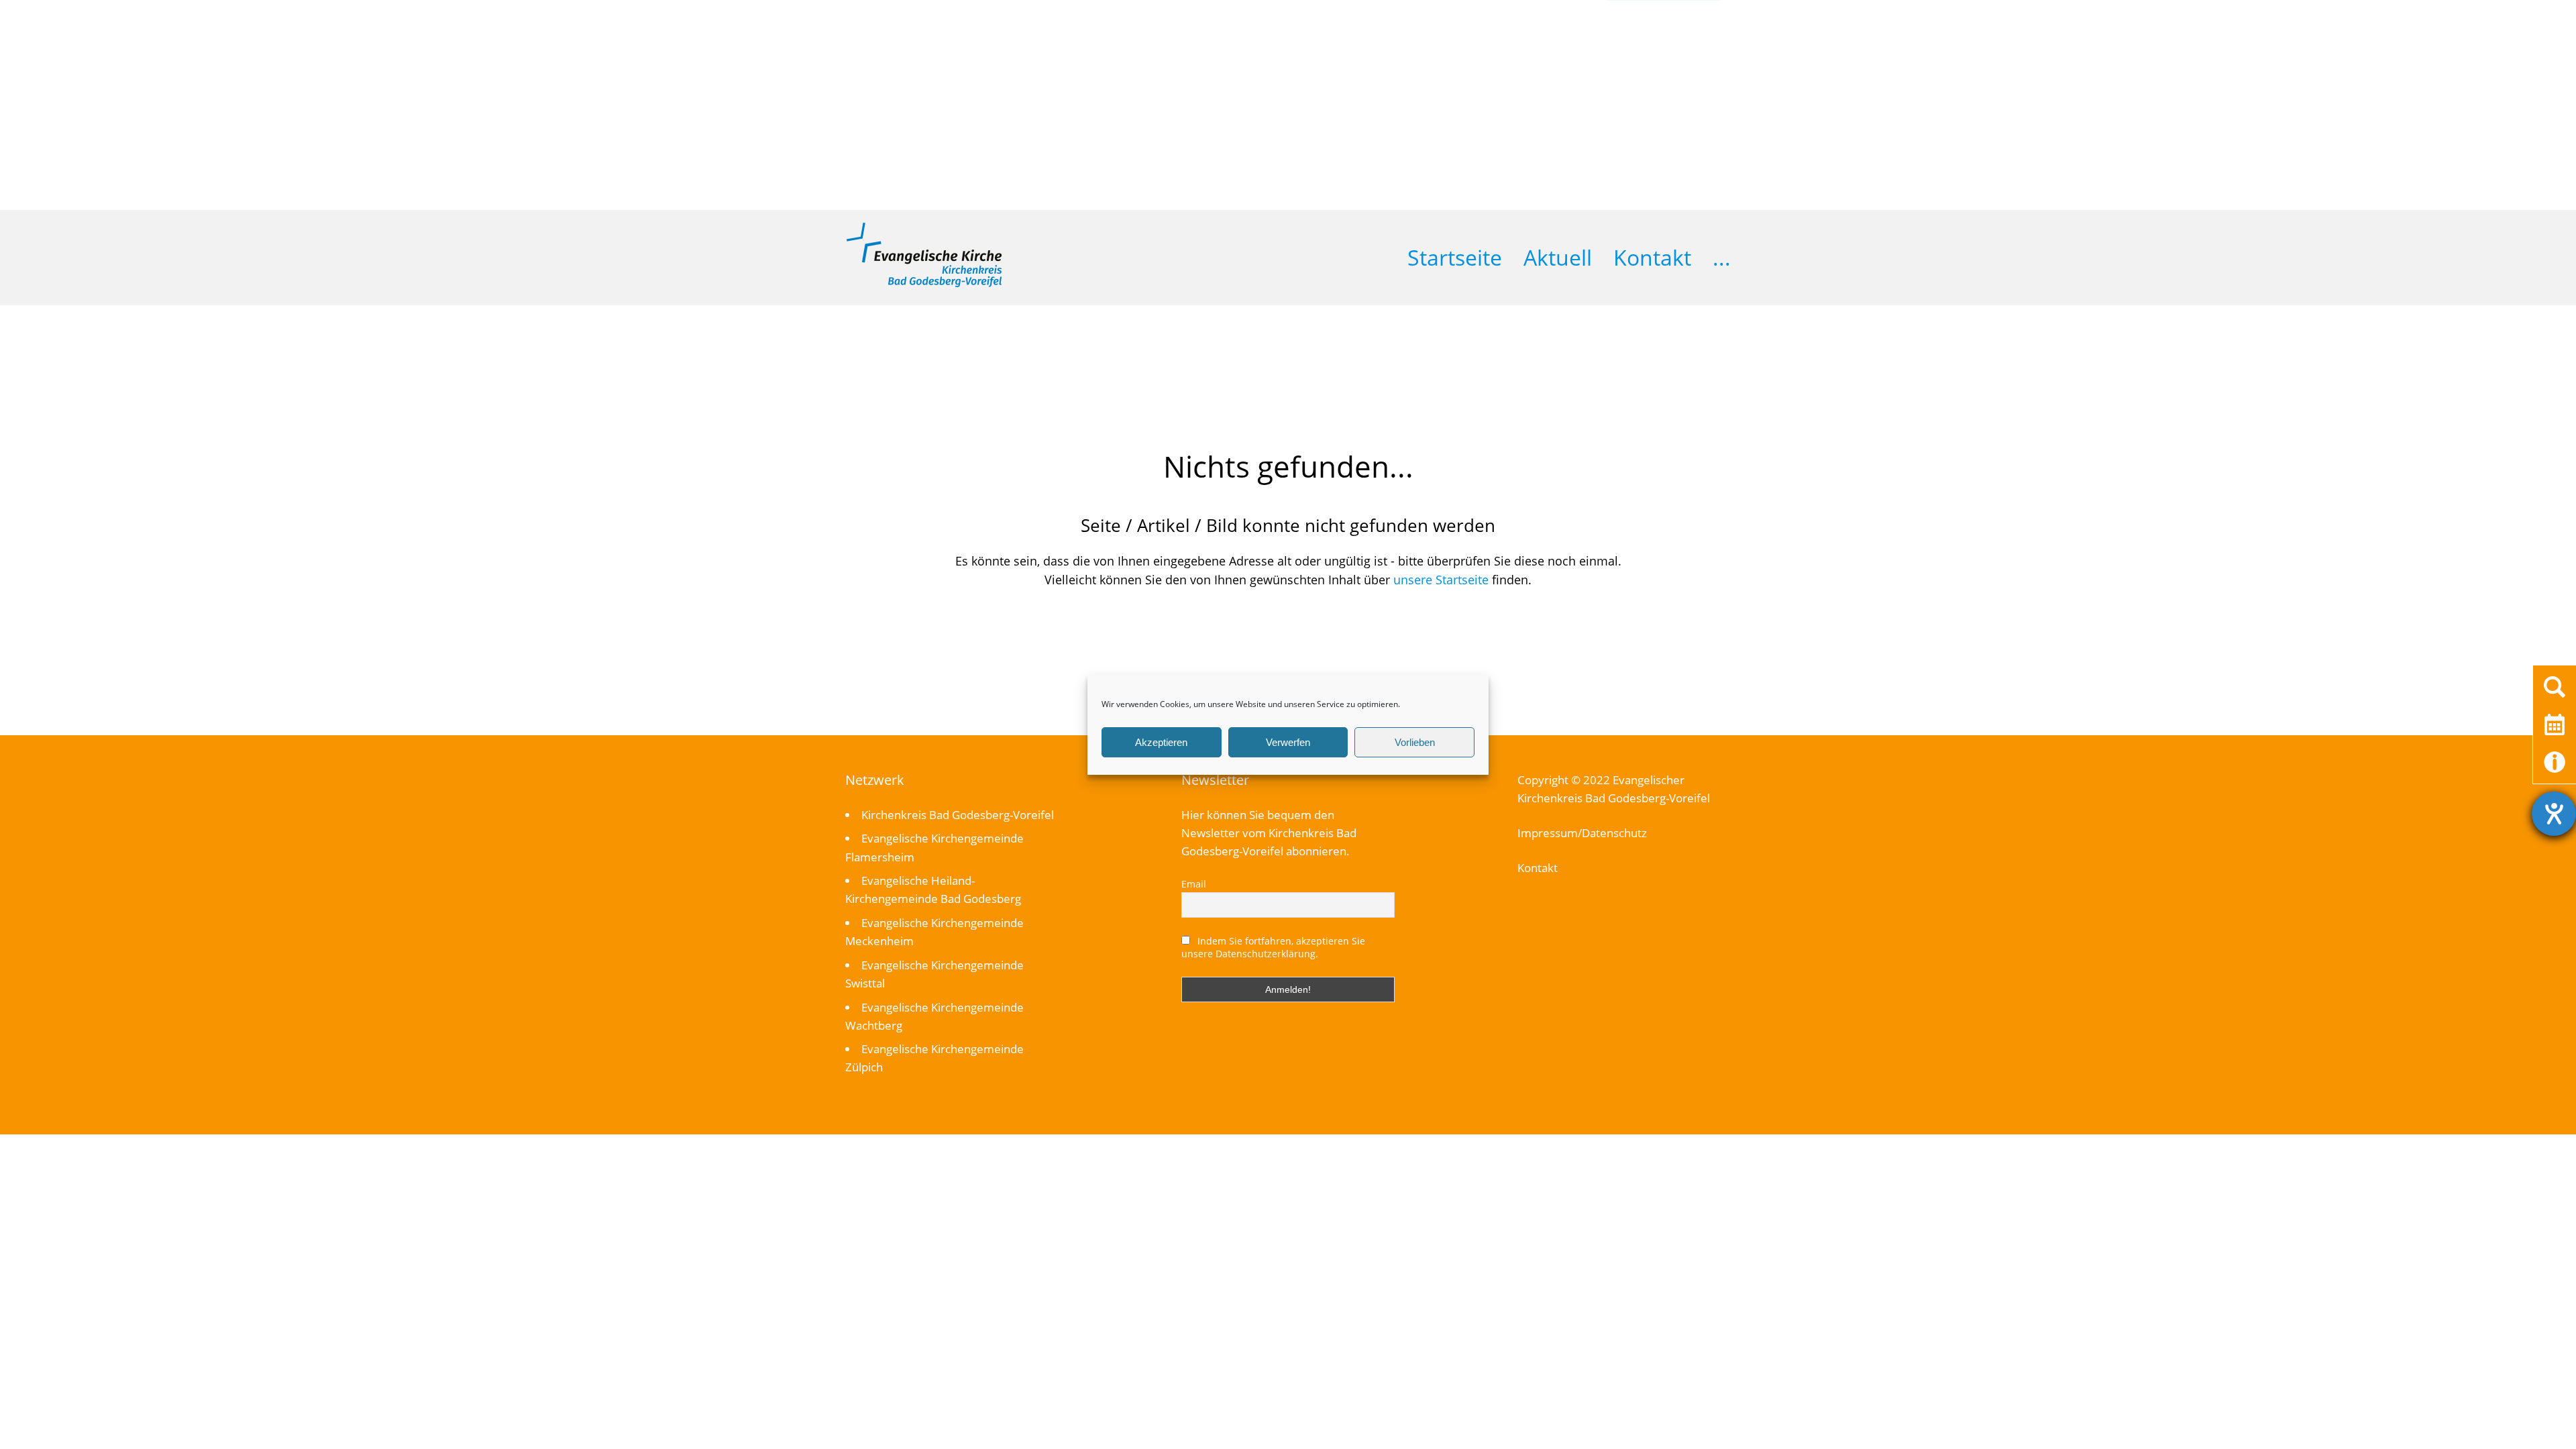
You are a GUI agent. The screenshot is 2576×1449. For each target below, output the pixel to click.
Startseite (1455, 257)
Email (1194, 884)
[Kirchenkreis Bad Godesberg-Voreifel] (924, 284)
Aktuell (1558, 257)
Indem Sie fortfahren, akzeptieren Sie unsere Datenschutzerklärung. (1273, 947)
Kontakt (1652, 257)
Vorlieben (1415, 742)
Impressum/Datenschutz (1582, 833)
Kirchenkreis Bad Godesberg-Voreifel (958, 815)
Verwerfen (1288, 742)
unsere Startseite (1441, 580)
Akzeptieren (1161, 742)
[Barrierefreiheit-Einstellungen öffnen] (2554, 814)
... (1722, 257)
